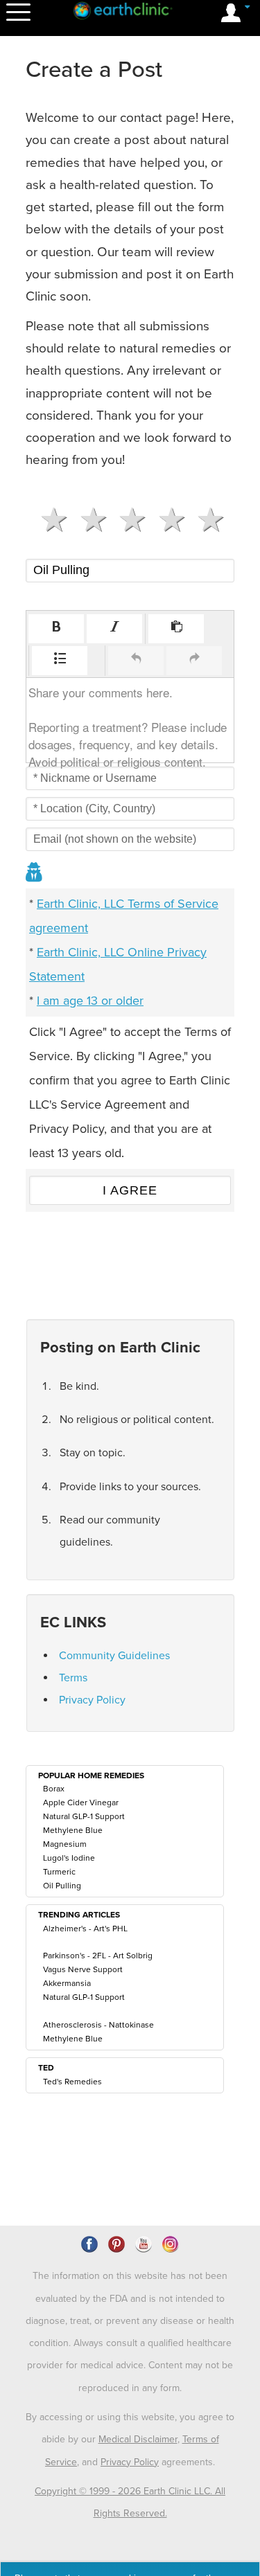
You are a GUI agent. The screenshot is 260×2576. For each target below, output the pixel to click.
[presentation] (56, 629)
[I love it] (205, 520)
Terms (73, 1678)
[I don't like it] (87, 520)
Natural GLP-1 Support (84, 1816)
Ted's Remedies (72, 2082)
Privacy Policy (92, 1700)
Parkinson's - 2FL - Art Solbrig (98, 1956)
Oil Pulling (62, 1886)
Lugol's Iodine (69, 1858)
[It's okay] (127, 520)
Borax (54, 1789)
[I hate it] (49, 520)
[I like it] (166, 520)
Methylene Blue (73, 1830)
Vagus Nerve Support (83, 1969)
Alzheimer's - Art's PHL (85, 1929)
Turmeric (59, 1872)
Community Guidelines (114, 1656)
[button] (56, 629)
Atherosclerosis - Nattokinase (98, 2025)
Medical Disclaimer (138, 2439)
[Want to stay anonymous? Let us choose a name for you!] (35, 874)
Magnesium (65, 1844)
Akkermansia (67, 1983)
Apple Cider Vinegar (81, 1803)
